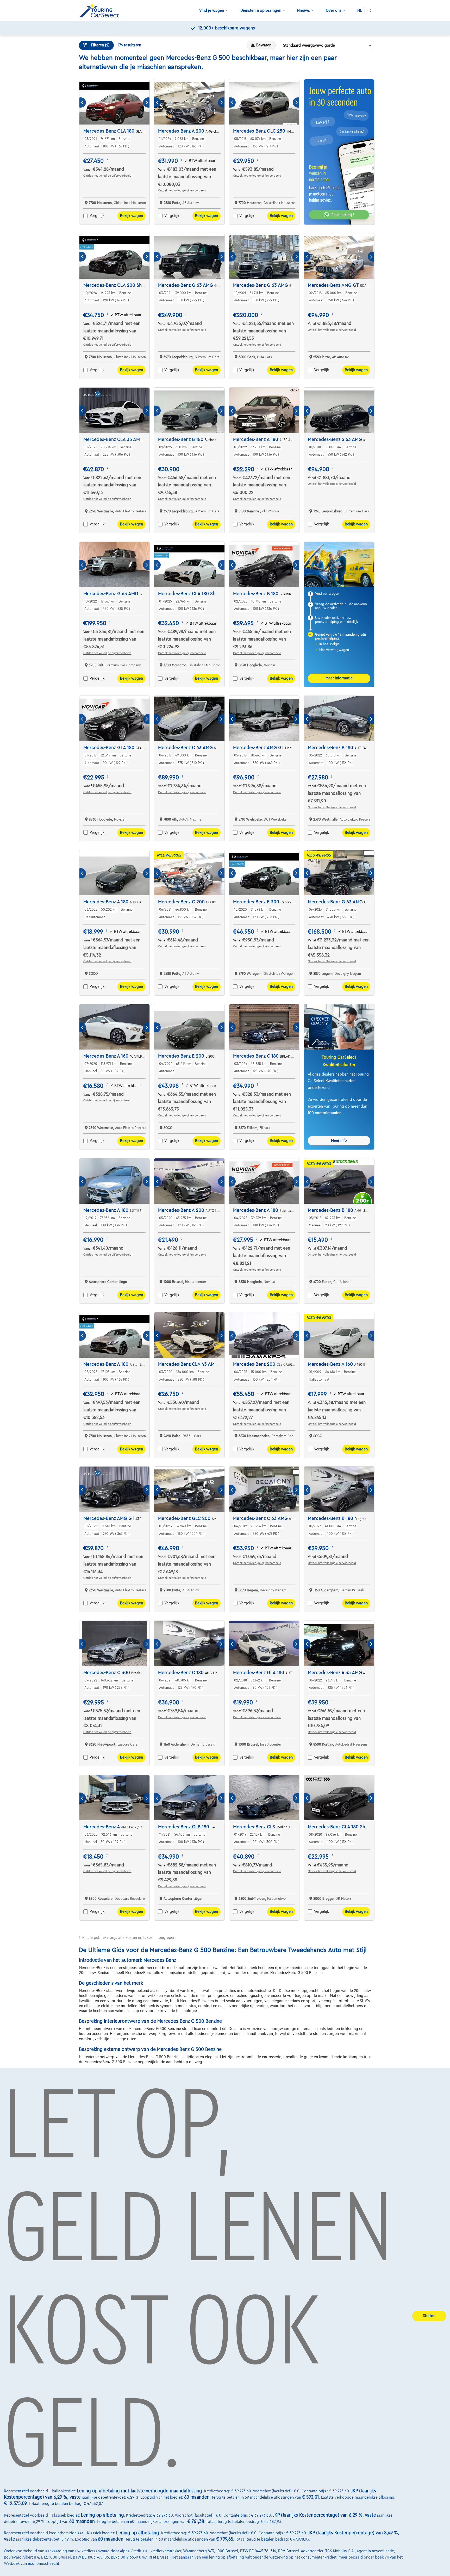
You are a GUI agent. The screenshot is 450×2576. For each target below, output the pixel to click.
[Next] (146, 103)
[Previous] (83, 103)
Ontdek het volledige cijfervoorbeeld (107, 176)
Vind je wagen (212, 10)
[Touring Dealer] (101, 11)
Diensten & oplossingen (261, 10)
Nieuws (304, 10)
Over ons (334, 10)
